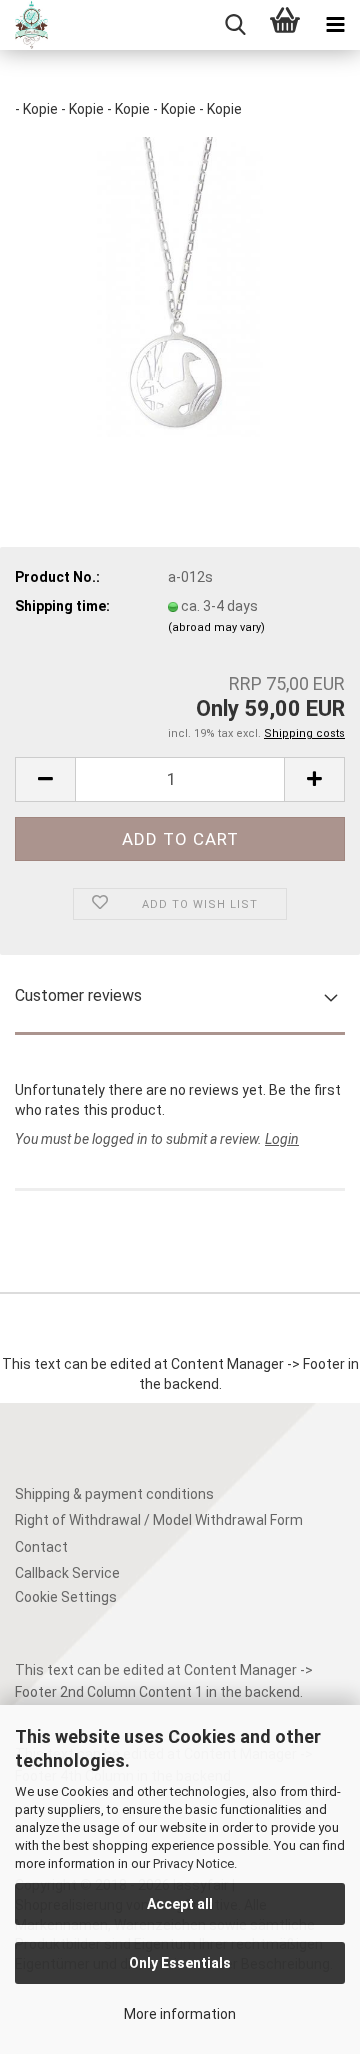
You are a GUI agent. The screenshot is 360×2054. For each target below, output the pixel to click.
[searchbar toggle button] (235, 25)
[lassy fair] (24, 25)
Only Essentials (180, 1963)
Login (282, 1139)
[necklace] (180, 286)
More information (180, 2014)
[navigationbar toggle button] (335, 25)
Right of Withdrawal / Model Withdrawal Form (159, 1520)
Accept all (180, 1904)
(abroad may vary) (216, 627)
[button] (45, 779)
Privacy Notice (193, 1863)
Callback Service (67, 1573)
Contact (41, 1547)
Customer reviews (78, 995)
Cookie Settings (66, 1597)
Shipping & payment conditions (114, 1494)
